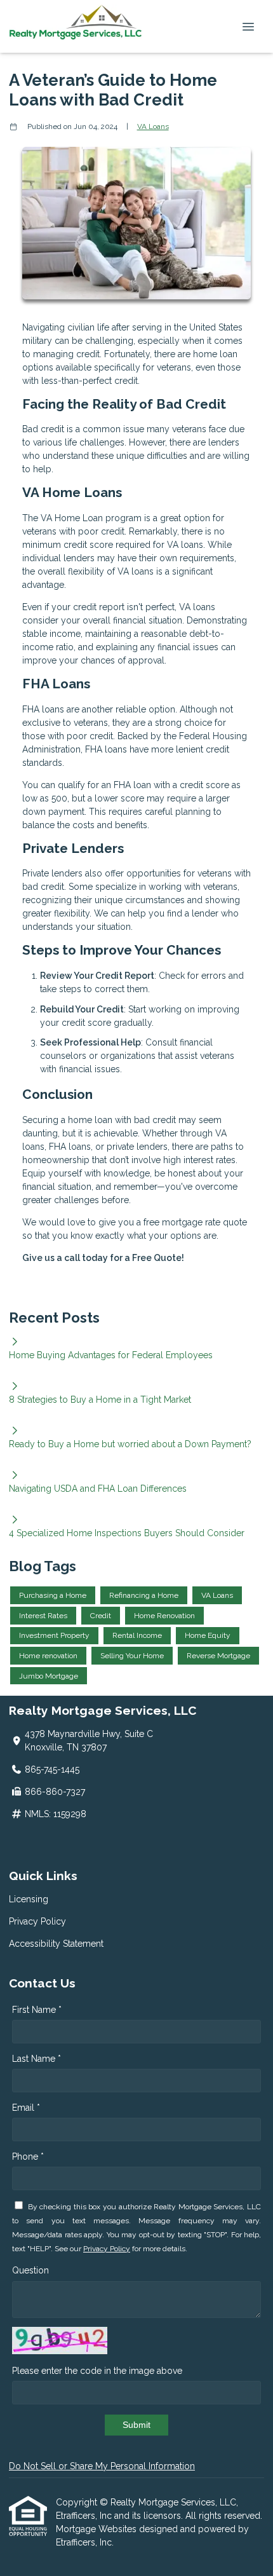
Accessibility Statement (56, 1944)
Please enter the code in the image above (97, 2371)
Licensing (29, 1899)
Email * (26, 2108)
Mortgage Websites (97, 2529)
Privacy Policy (37, 1921)
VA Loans (153, 126)
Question (30, 2270)
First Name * (37, 2010)
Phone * (28, 2157)
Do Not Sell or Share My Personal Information (102, 2466)
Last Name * (37, 2059)
